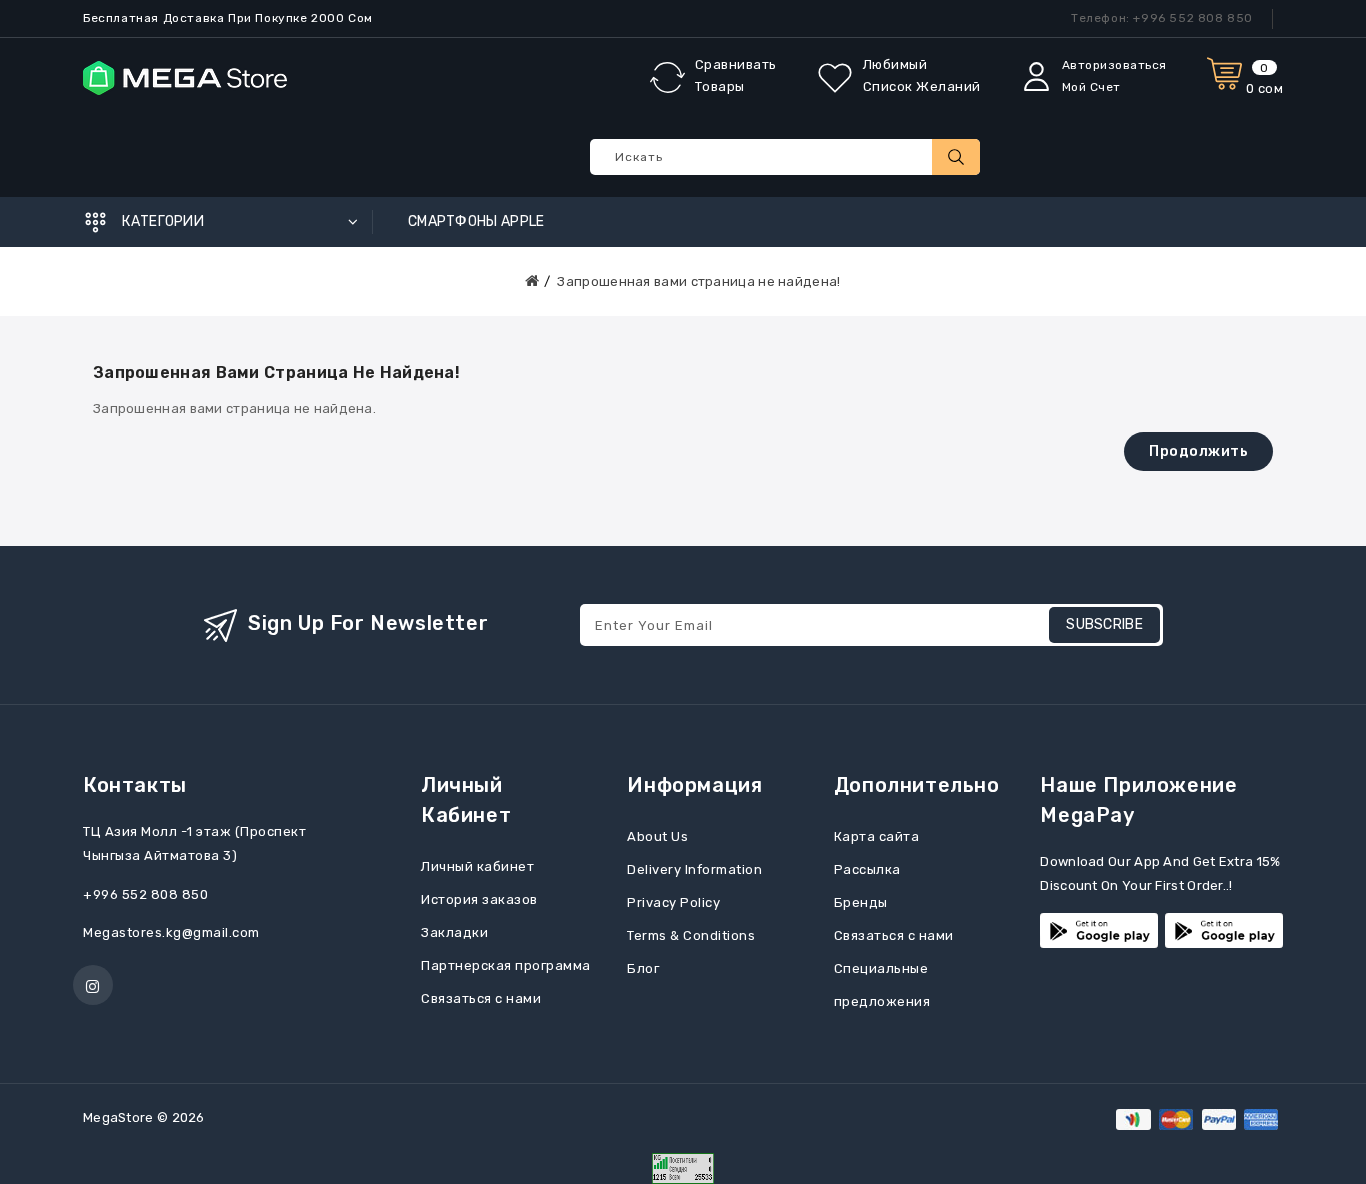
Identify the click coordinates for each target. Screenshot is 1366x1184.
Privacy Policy (673, 902)
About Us (657, 836)
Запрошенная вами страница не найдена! (698, 281)
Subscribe (1104, 624)
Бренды (861, 902)
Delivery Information (694, 869)
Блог (643, 968)
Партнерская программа (506, 965)
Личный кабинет (477, 866)
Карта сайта (877, 836)
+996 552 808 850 (145, 894)
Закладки (454, 932)
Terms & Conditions (691, 935)
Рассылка (867, 869)
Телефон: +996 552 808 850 (1162, 18)
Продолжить (1198, 451)
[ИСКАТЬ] (956, 157)
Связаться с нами (481, 998)
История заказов (479, 899)
